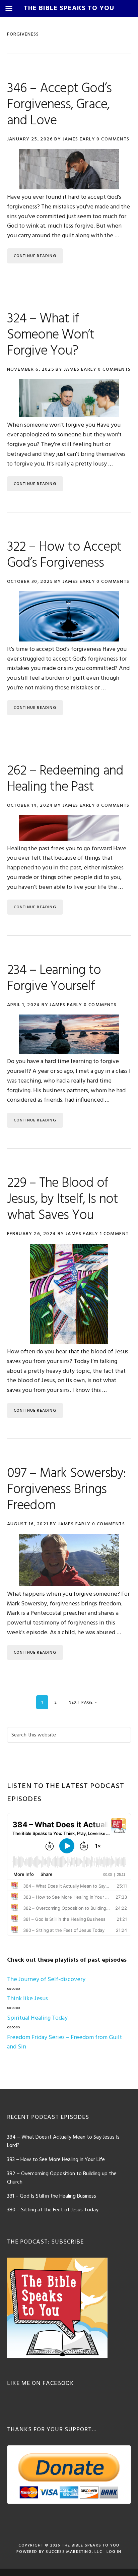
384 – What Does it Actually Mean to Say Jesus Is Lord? (63, 2142)
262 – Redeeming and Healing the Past (65, 779)
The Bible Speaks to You (91, 2546)
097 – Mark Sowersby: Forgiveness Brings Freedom (66, 1490)
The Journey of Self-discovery (46, 1980)
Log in (114, 2552)
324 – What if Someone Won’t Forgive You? (51, 335)
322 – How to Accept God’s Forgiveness (64, 555)
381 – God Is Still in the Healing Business (52, 2196)
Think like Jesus (27, 1999)
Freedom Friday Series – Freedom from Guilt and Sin (64, 2042)
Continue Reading (35, 256)
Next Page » (83, 1702)
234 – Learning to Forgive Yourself (54, 979)
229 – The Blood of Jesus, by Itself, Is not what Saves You (63, 1200)
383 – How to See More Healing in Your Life (56, 2160)
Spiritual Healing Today (37, 2018)
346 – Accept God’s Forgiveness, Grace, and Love (59, 105)
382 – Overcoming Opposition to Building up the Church (62, 2178)
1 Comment (114, 1234)
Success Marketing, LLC (74, 2552)
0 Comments (113, 139)
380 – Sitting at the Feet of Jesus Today (53, 2210)
